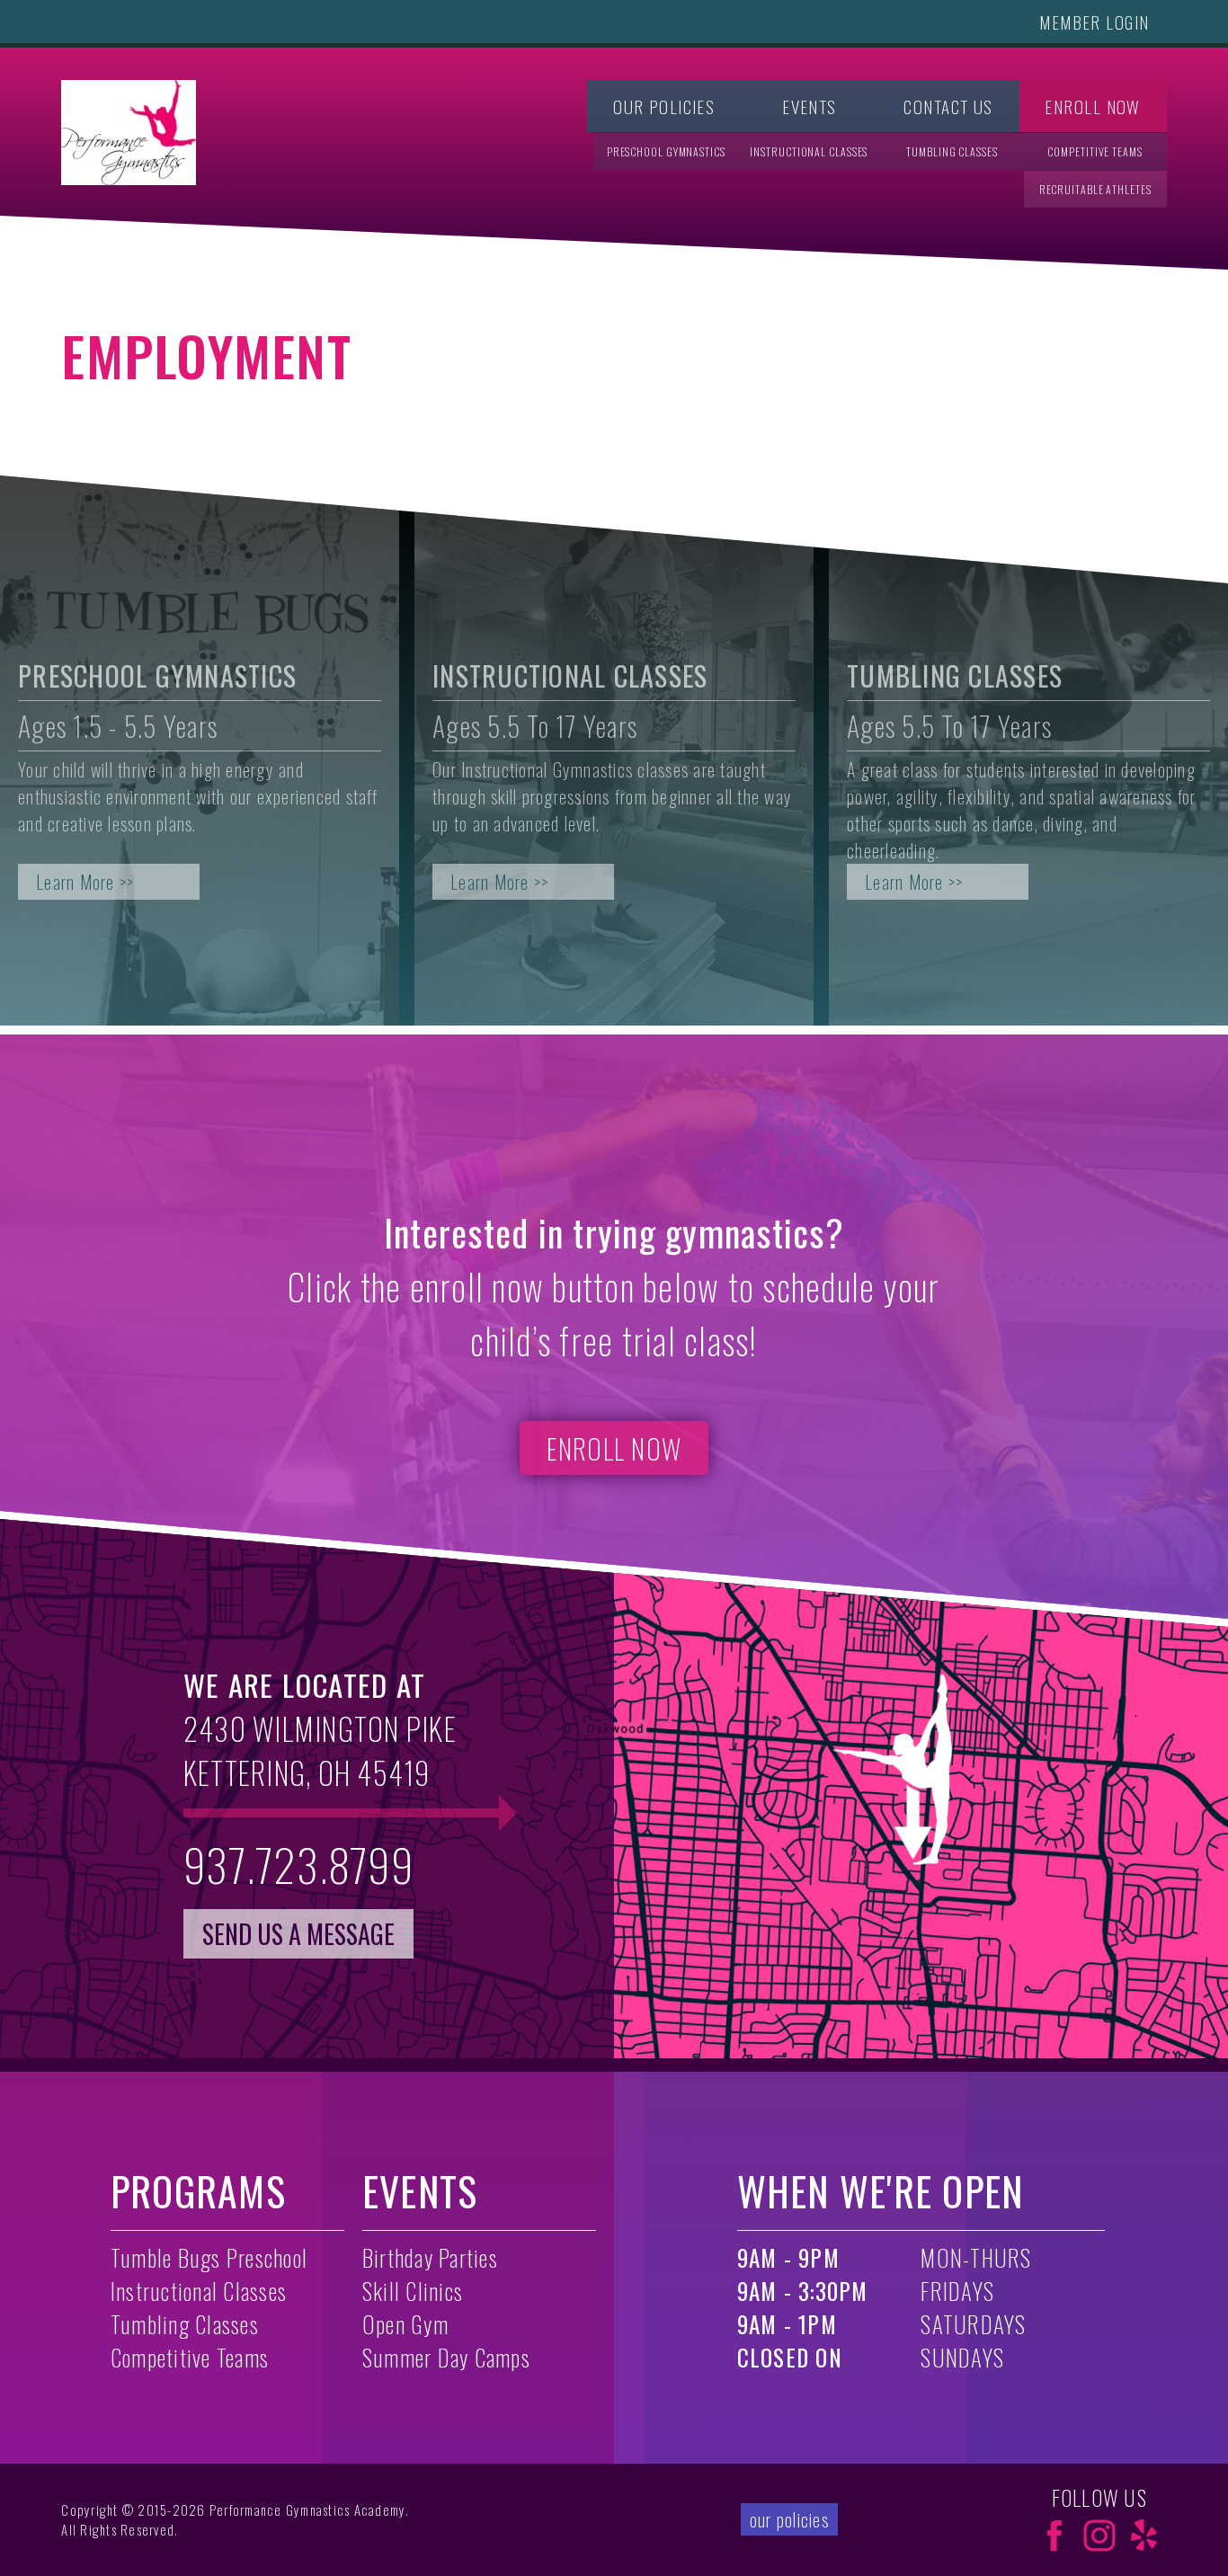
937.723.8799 (298, 1864)
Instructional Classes (809, 151)
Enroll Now (1092, 107)
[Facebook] (1054, 2536)
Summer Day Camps (446, 2357)
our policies (789, 2519)
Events (810, 107)
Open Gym (405, 2324)
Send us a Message (298, 1934)
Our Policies (664, 107)
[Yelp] (1144, 2536)
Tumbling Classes (952, 151)
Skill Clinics (413, 2291)
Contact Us (948, 107)
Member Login (1094, 22)
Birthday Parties (430, 2257)
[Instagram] (1099, 2536)
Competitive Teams (1095, 151)
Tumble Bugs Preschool (209, 2257)
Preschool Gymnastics (666, 151)
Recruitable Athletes (1095, 189)
